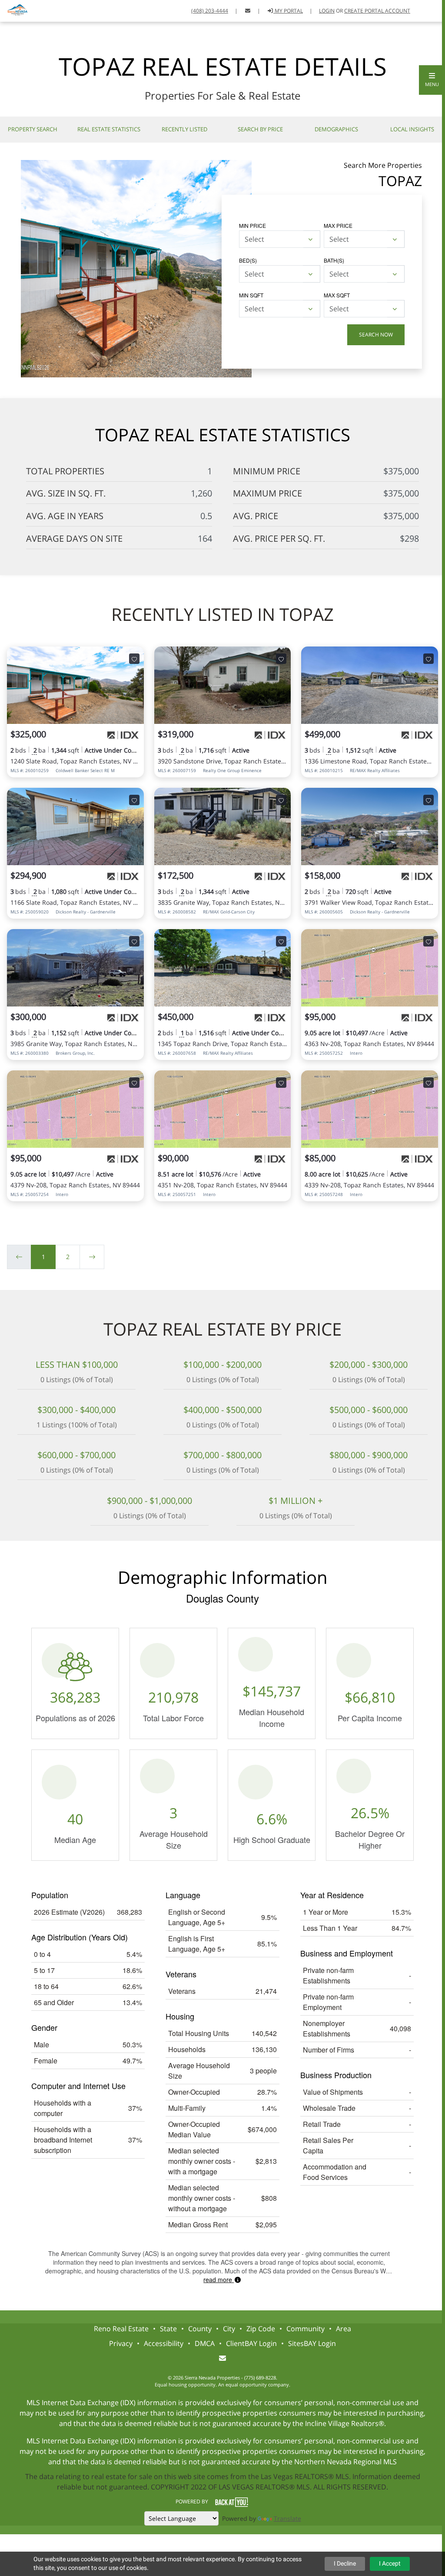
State (168, 2329)
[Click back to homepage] (15, 10)
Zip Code (261, 2329)
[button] (432, 80)
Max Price (338, 225)
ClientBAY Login (251, 2343)
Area (344, 2329)
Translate (287, 2518)
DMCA (205, 2343)
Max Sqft (337, 295)
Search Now (376, 335)
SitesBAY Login (312, 2343)
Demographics (336, 129)
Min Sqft (251, 295)
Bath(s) (334, 260)
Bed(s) (248, 260)
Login (327, 11)
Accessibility (164, 2343)
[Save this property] (134, 659)
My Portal (288, 11)
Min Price (252, 225)
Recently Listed (184, 129)
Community (306, 2329)
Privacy (121, 2343)
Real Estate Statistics (109, 129)
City (229, 2329)
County (200, 2329)
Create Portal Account (377, 11)
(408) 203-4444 (210, 11)
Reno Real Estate (121, 2329)
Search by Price (260, 129)
